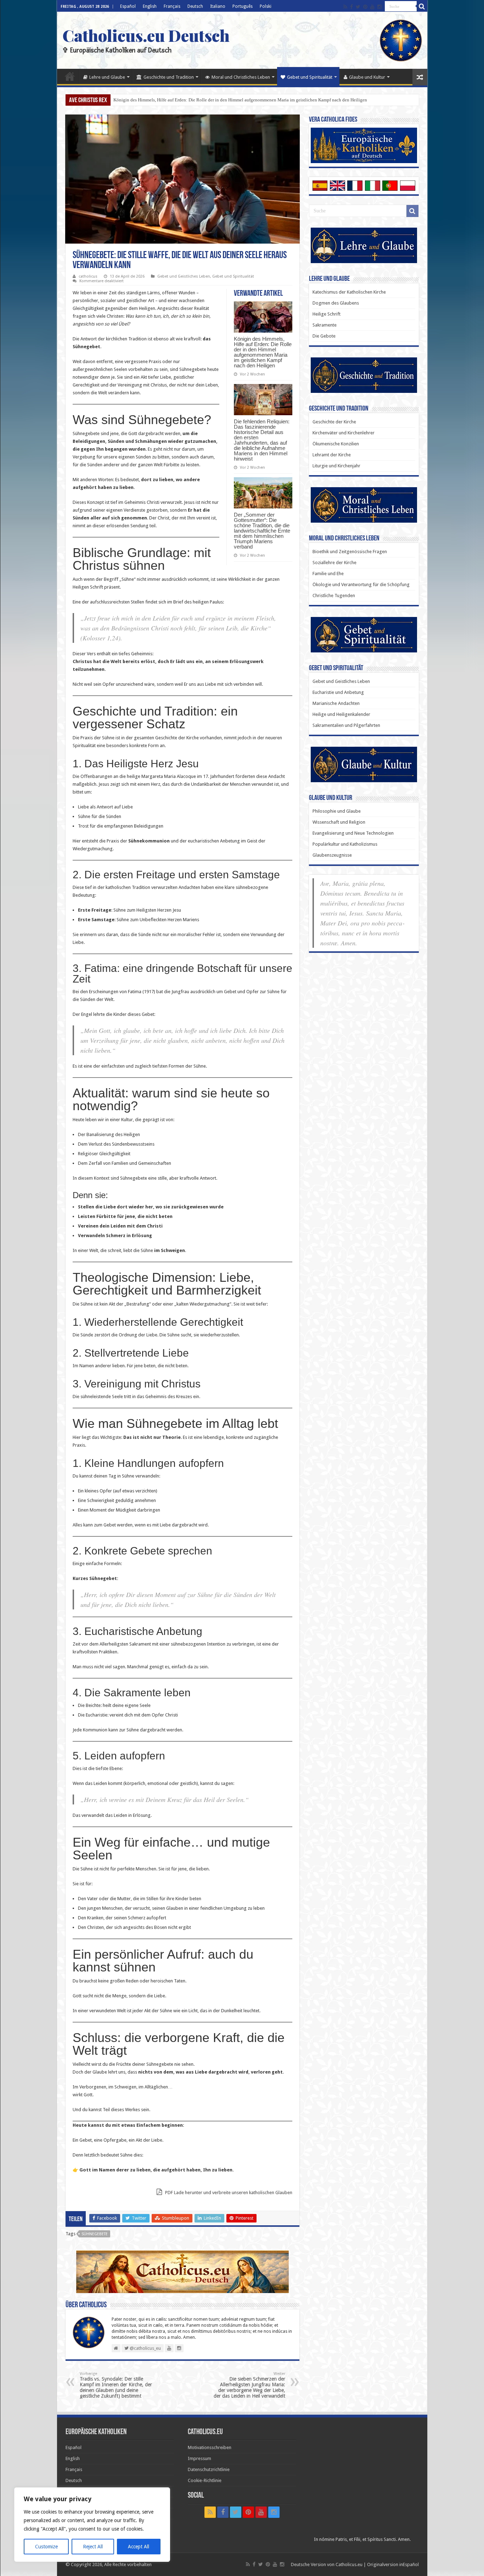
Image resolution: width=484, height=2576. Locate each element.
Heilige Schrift (327, 314)
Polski (266, 6)
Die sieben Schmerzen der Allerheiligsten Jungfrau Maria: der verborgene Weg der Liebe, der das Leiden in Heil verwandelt (249, 2385)
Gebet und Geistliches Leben (184, 276)
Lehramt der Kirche (332, 455)
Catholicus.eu (349, 2564)
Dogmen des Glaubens (336, 303)
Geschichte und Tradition (169, 77)
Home (70, 76)
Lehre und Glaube (107, 77)
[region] (92, 2525)
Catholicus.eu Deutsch (146, 35)
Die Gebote (324, 336)
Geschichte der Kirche (334, 422)
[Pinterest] (365, 7)
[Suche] (422, 6)
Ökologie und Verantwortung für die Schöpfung (361, 585)
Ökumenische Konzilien (336, 444)
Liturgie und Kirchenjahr (336, 466)
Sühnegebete (95, 2234)
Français (172, 6)
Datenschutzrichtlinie (209, 2469)
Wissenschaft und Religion (339, 822)
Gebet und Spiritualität (310, 77)
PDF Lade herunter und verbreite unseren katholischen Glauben (228, 2193)
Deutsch (195, 6)
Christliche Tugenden (334, 596)
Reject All (93, 2547)
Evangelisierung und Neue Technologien (353, 833)
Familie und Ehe (328, 574)
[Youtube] (372, 7)
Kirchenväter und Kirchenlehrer (344, 433)
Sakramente (325, 325)
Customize (46, 2547)
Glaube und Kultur (367, 77)
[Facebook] (351, 7)
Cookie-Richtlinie (205, 2480)
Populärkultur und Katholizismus (345, 844)
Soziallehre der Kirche (334, 563)
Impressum (199, 2458)
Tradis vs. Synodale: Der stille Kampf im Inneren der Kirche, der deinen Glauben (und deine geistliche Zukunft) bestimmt (116, 2385)
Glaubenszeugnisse (332, 855)
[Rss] (345, 7)
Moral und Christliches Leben (241, 77)
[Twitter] (358, 7)
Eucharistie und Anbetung (338, 692)
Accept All (139, 2547)
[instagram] (379, 7)
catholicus (88, 276)
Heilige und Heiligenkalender (341, 714)
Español (128, 6)
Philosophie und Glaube (337, 811)
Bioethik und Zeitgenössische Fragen (350, 552)
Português (243, 6)
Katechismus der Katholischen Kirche (349, 292)
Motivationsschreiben (210, 2447)
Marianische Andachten (336, 703)
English (150, 6)
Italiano (218, 6)
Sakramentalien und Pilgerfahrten (346, 725)
